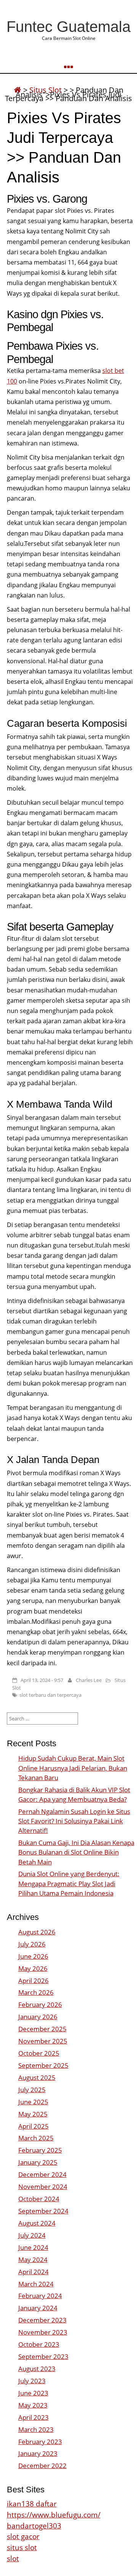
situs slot (22, 2547)
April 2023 (33, 2417)
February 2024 (40, 2296)
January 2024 (38, 2308)
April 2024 (33, 2272)
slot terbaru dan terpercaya (50, 1695)
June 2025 (33, 2102)
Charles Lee (89, 1680)
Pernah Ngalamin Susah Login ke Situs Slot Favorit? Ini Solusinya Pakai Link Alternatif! (74, 1821)
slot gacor (23, 2536)
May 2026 (33, 1968)
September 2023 (43, 2356)
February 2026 (40, 2005)
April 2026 (33, 1981)
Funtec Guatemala (68, 27)
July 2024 (32, 2235)
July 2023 (32, 2381)
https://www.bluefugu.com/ (54, 2515)
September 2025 (43, 2065)
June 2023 (33, 2393)
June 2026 (33, 1956)
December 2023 (42, 2320)
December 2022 (42, 2466)
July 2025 (32, 2090)
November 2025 (43, 2041)
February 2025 (40, 2150)
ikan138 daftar (32, 2504)
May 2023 (33, 2405)
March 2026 (36, 1992)
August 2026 (37, 1932)
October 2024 (39, 2199)
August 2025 (37, 2077)
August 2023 (37, 2369)
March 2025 (36, 2138)
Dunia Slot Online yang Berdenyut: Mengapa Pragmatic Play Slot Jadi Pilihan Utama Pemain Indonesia (69, 1883)
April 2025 (33, 2126)
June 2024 (33, 2247)
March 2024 (36, 2284)
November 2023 (43, 2332)
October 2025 (39, 2053)
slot (13, 2558)
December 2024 (42, 2174)
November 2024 (43, 2187)
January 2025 (38, 2162)
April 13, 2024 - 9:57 (42, 1680)
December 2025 (42, 2029)
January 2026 (38, 2017)
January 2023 (38, 2453)
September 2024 (43, 2211)
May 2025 (33, 2114)
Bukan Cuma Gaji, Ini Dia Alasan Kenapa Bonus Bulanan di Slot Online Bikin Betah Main (76, 1852)
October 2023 (39, 2344)
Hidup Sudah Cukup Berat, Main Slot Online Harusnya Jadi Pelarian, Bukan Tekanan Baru (73, 1768)
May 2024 (33, 2260)
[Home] (18, 90)
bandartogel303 (34, 2526)
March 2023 (36, 2429)
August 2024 (37, 2223)
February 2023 (40, 2442)
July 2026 (32, 1944)
